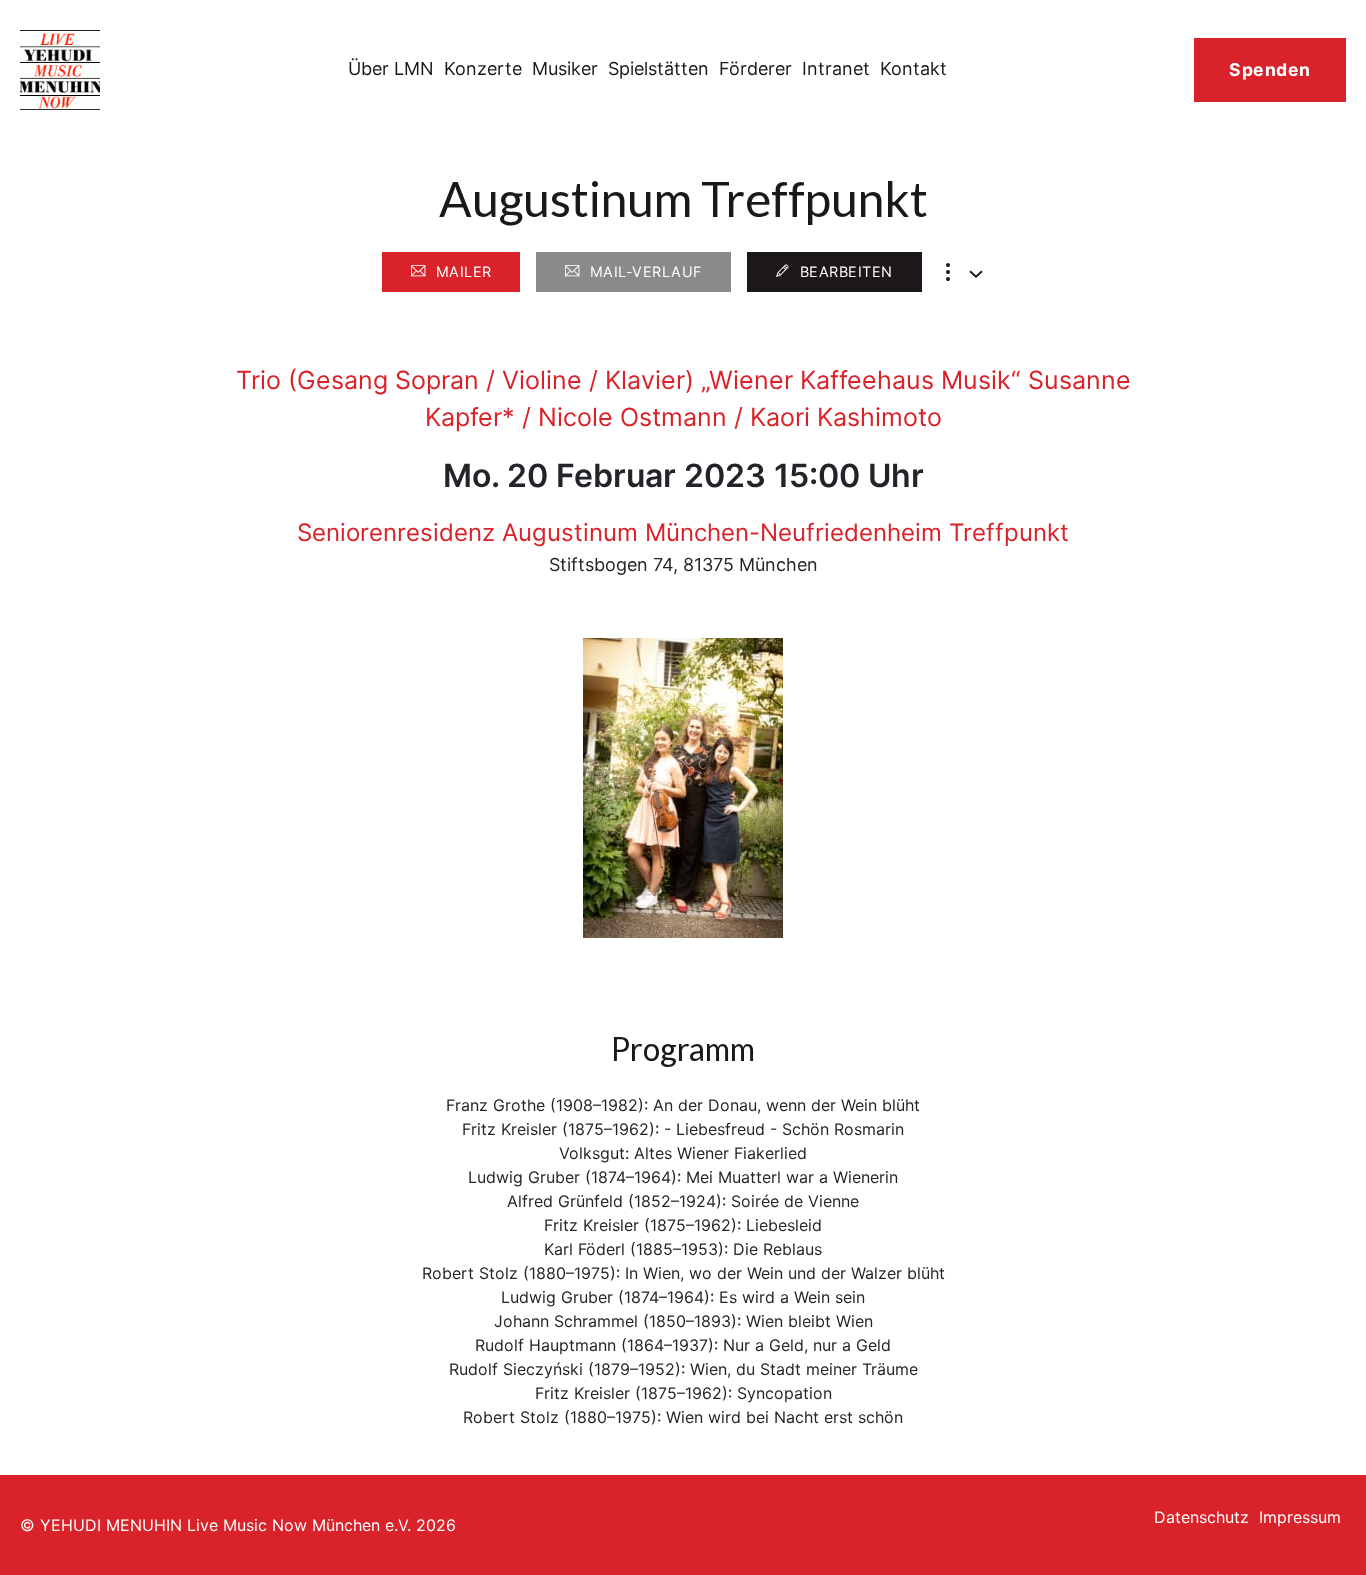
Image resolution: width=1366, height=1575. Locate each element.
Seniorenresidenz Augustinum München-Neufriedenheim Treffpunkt (683, 532)
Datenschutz (1201, 1517)
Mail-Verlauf (646, 271)
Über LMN (391, 68)
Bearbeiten (846, 271)
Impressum (1300, 1517)
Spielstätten (658, 68)
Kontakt (913, 68)
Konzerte (483, 68)
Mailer (464, 271)
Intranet (836, 68)
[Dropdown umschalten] (976, 274)
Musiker (565, 68)
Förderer (755, 68)
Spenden (1270, 69)
